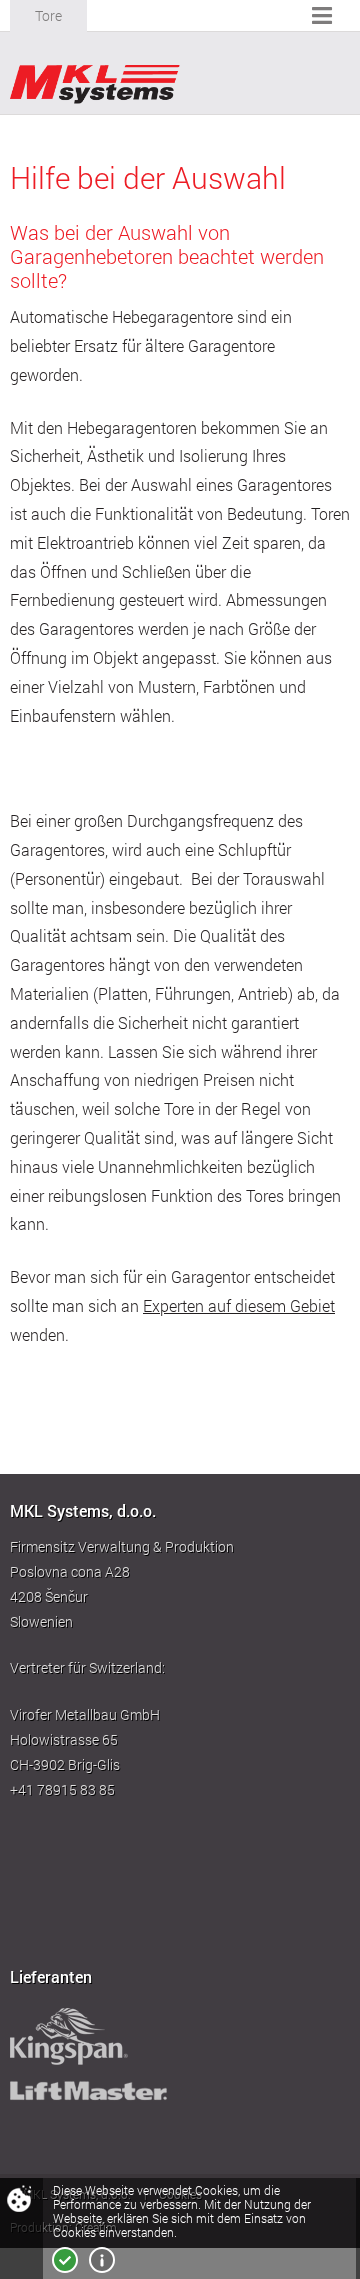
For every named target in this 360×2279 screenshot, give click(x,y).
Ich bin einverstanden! (65, 2260)
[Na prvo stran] (95, 84)
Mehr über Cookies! (102, 2260)
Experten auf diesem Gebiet (239, 1306)
